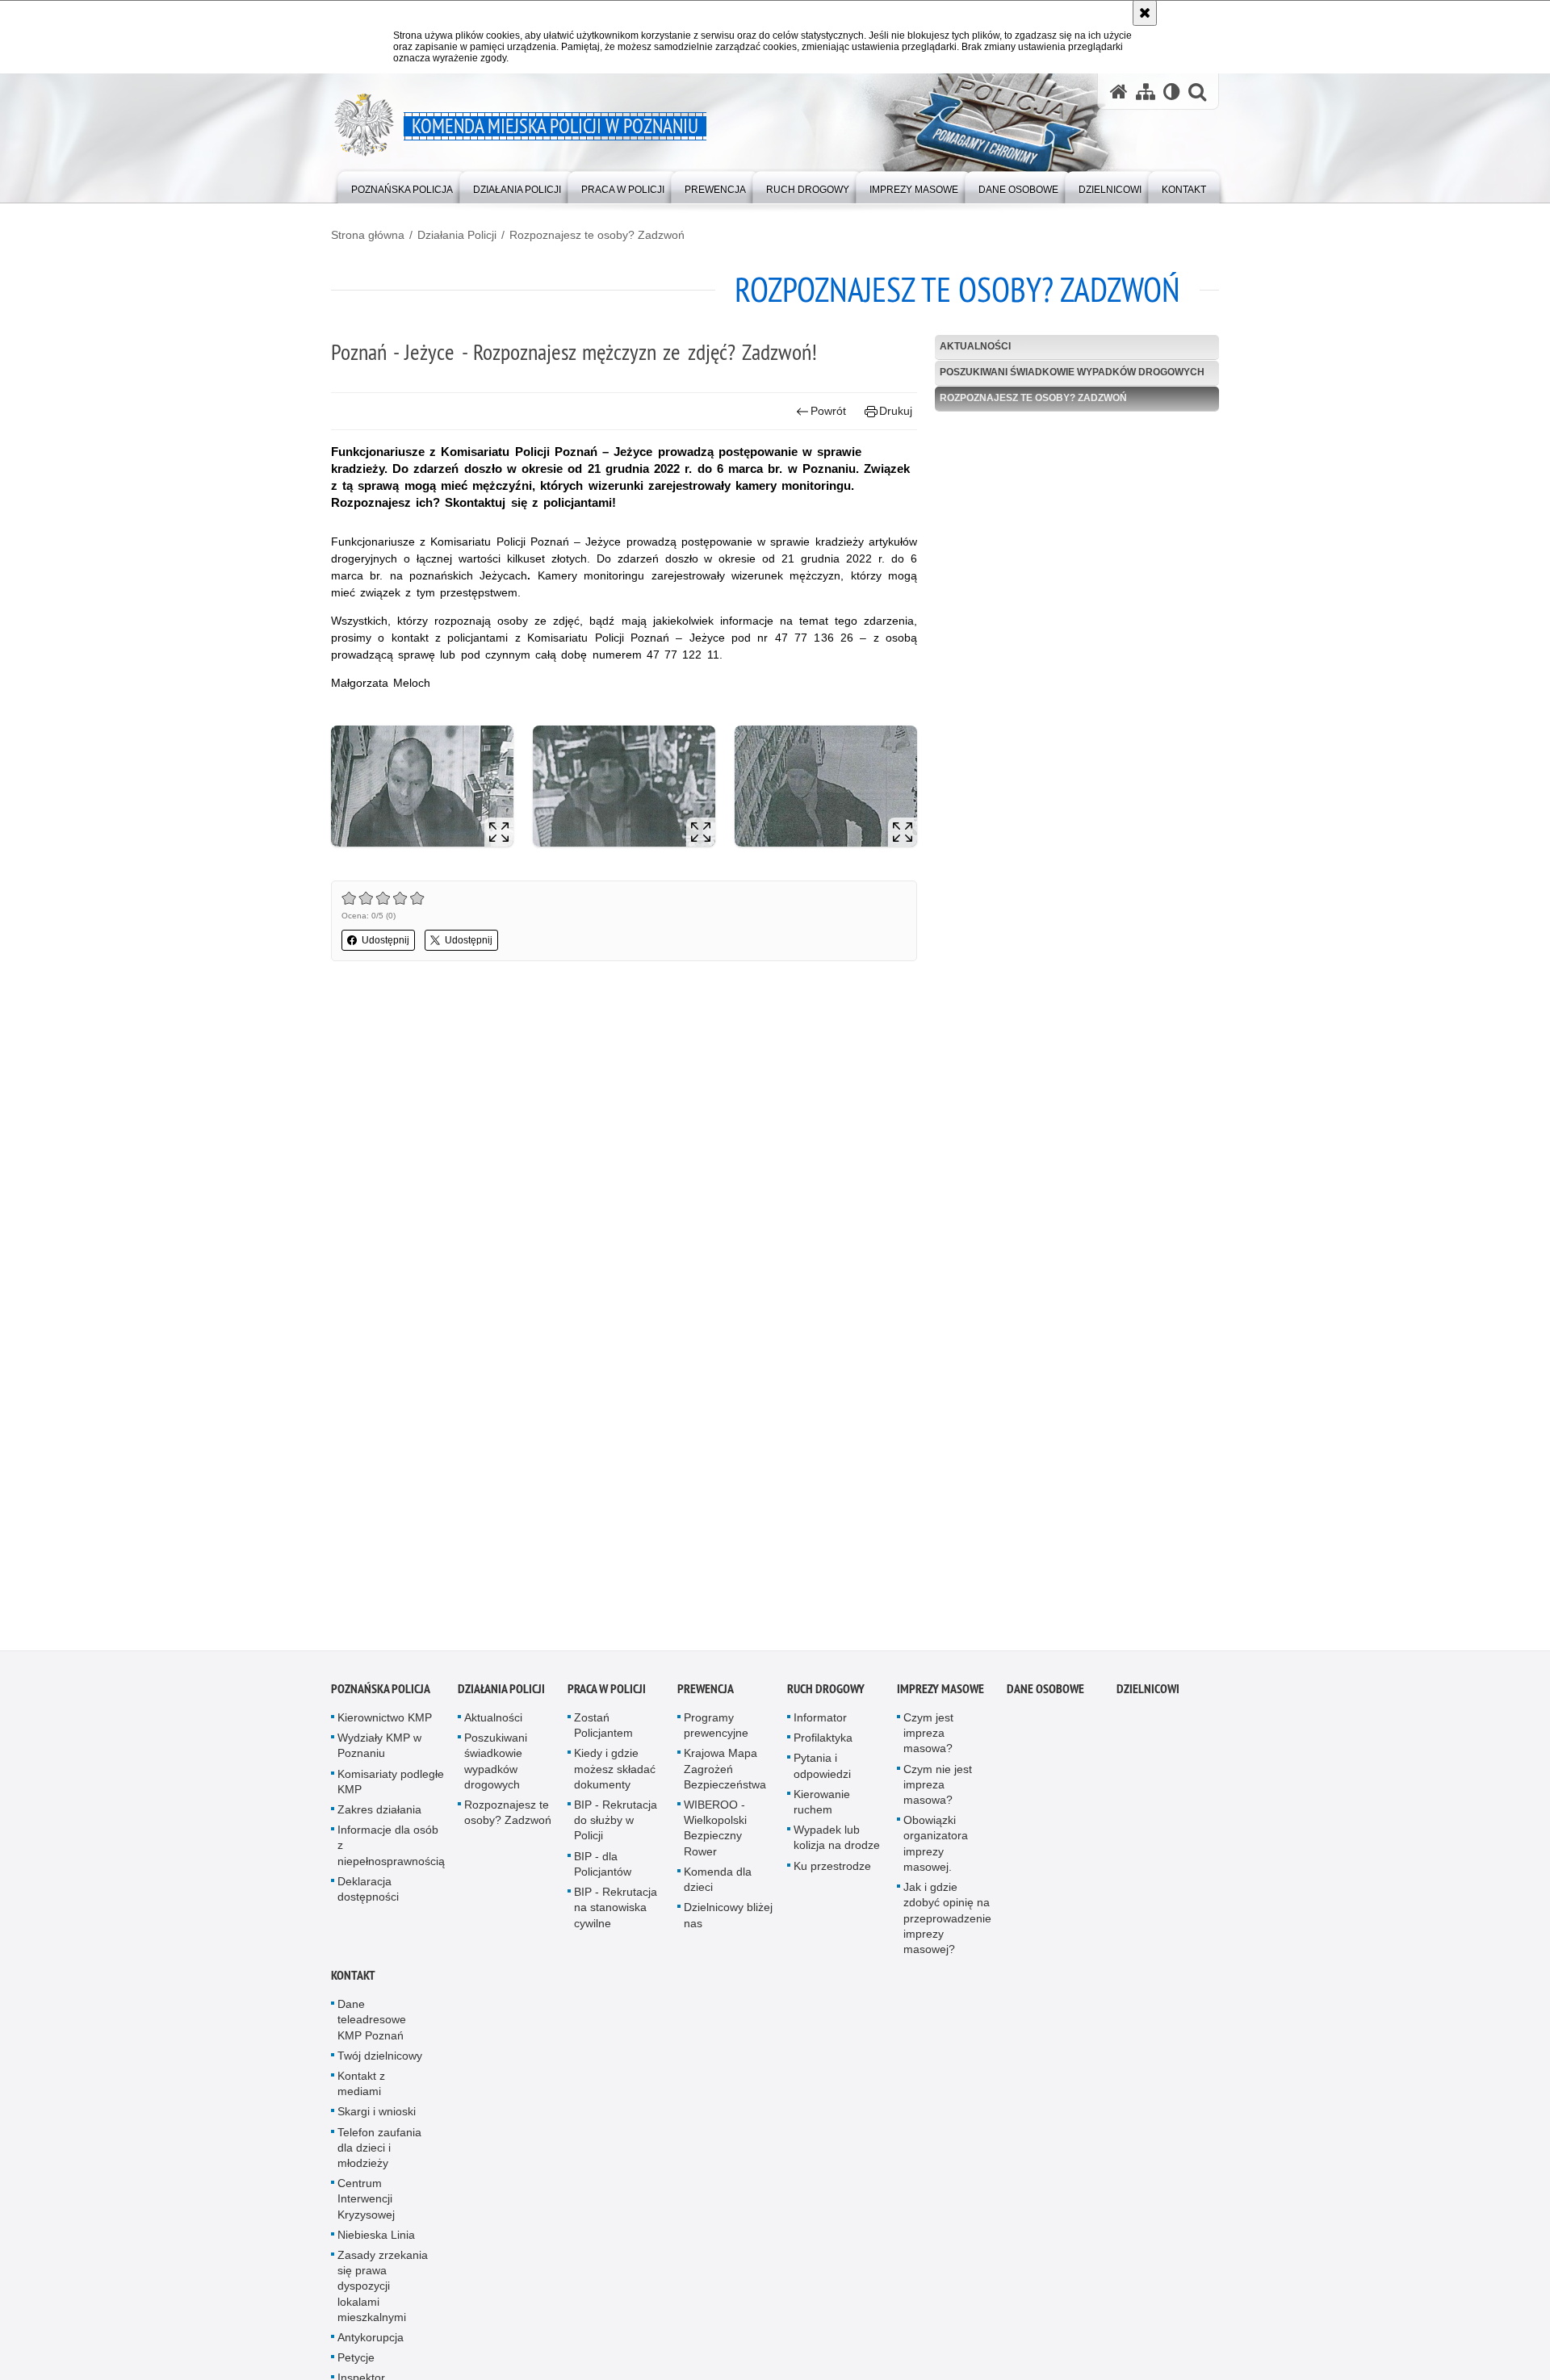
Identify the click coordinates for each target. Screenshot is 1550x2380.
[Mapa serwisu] (1146, 92)
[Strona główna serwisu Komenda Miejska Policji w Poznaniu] (1119, 92)
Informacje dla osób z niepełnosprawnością (391, 1851)
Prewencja (706, 1694)
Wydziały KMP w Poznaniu (379, 1752)
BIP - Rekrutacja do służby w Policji (616, 1826)
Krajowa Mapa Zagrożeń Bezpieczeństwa (725, 1775)
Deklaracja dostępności (368, 1895)
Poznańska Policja (381, 1694)
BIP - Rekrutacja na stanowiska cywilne (616, 1913)
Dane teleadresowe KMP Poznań (372, 2025)
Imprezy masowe (940, 1694)
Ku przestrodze (832, 1872)
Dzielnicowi (1148, 1694)
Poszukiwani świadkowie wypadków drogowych (1072, 372)
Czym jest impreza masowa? (928, 1738)
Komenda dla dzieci (718, 1885)
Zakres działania (379, 1815)
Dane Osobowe (1045, 1694)
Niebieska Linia (376, 2240)
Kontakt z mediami (361, 2089)
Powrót (828, 411)
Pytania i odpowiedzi (822, 1772)
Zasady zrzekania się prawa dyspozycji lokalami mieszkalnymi (383, 2292)
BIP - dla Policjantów (603, 1870)
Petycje (356, 2364)
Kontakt (353, 1981)
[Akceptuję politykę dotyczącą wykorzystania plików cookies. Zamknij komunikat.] (1145, 13)
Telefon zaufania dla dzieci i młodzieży (379, 2153)
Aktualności (975, 346)
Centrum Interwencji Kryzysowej (366, 2204)
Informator (820, 1723)
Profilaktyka (823, 1744)
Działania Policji (457, 235)
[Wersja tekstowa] (1172, 92)
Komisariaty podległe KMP (391, 1787)
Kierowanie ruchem (822, 1807)
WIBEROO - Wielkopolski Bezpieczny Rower (715, 1834)
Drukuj (896, 411)
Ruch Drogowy (826, 1694)
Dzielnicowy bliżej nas (728, 1921)
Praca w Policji (607, 1694)
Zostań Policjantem (603, 1731)
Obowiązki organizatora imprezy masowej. (936, 1850)
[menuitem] (402, 186)
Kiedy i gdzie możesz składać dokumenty (615, 1775)
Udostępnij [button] (385, 940)
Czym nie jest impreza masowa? (938, 1790)
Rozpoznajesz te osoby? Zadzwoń (597, 235)
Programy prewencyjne (716, 1731)
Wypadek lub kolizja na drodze (837, 1844)
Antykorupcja (371, 2343)
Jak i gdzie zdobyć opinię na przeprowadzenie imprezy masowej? (947, 1924)
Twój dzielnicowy (380, 2061)
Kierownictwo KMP (385, 1723)
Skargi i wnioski (377, 2118)
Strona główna (368, 235)
